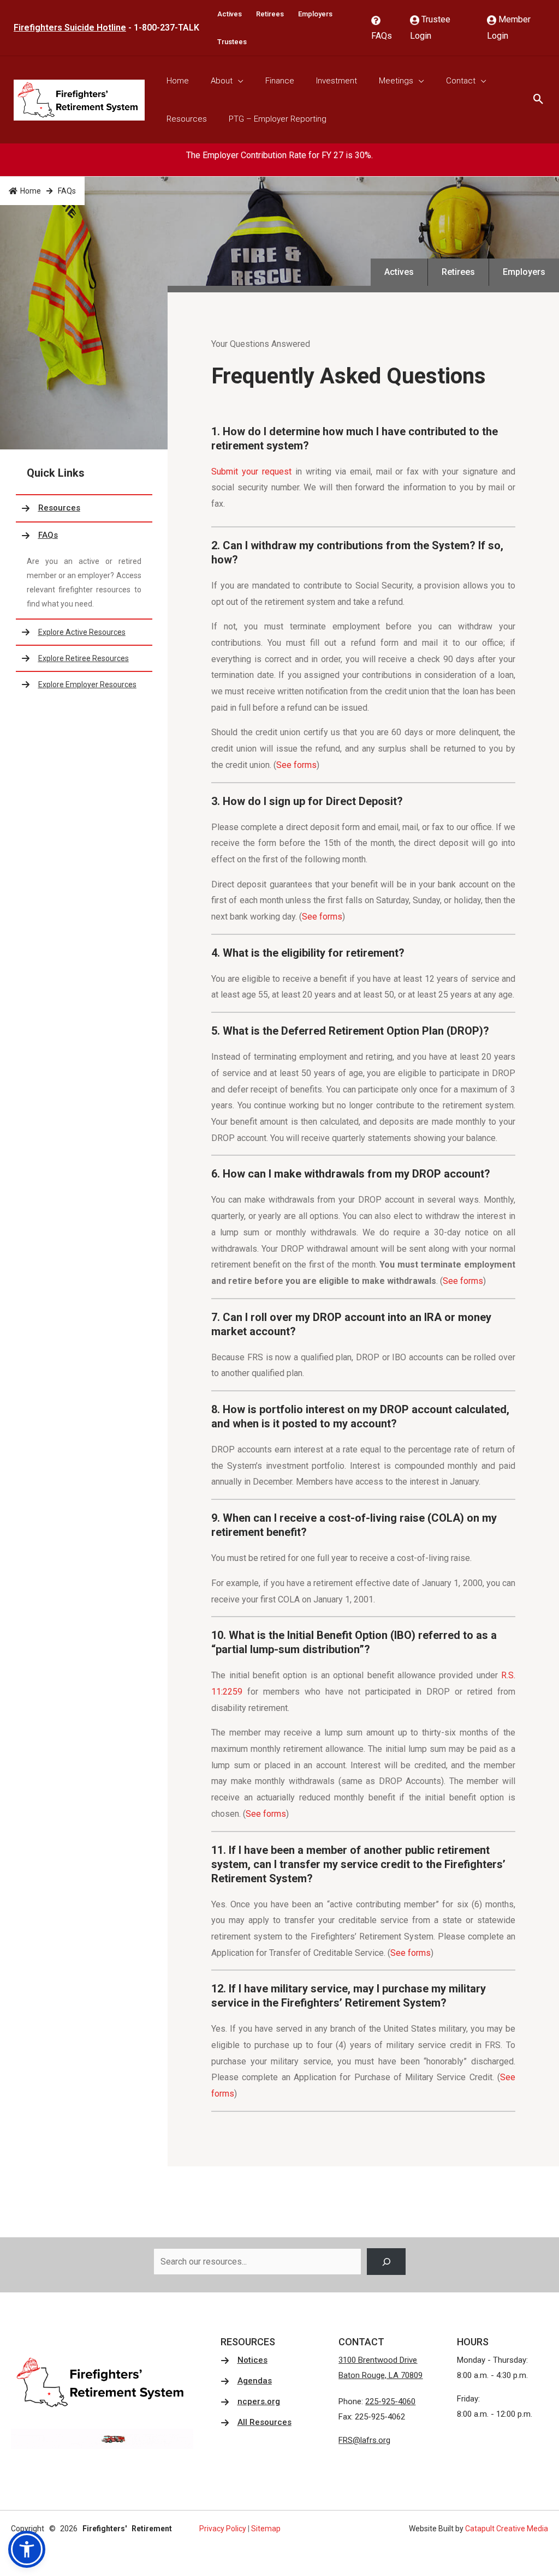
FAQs (382, 36)
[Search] (386, 2262)
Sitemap (266, 2529)
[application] (238, 81)
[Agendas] (246, 2381)
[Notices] (244, 2361)
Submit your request (253, 472)
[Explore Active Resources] (84, 632)
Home (31, 191)
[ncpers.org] (250, 2402)
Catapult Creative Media (507, 2529)
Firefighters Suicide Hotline (70, 28)
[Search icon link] (539, 100)
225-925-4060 (390, 2401)
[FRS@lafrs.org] (364, 2441)
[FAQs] (84, 536)
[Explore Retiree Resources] (84, 658)
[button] (27, 2549)
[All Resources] (256, 2423)
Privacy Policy (223, 2529)
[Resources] (84, 508)
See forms (296, 765)
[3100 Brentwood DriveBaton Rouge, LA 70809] (380, 2368)
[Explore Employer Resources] (84, 684)
